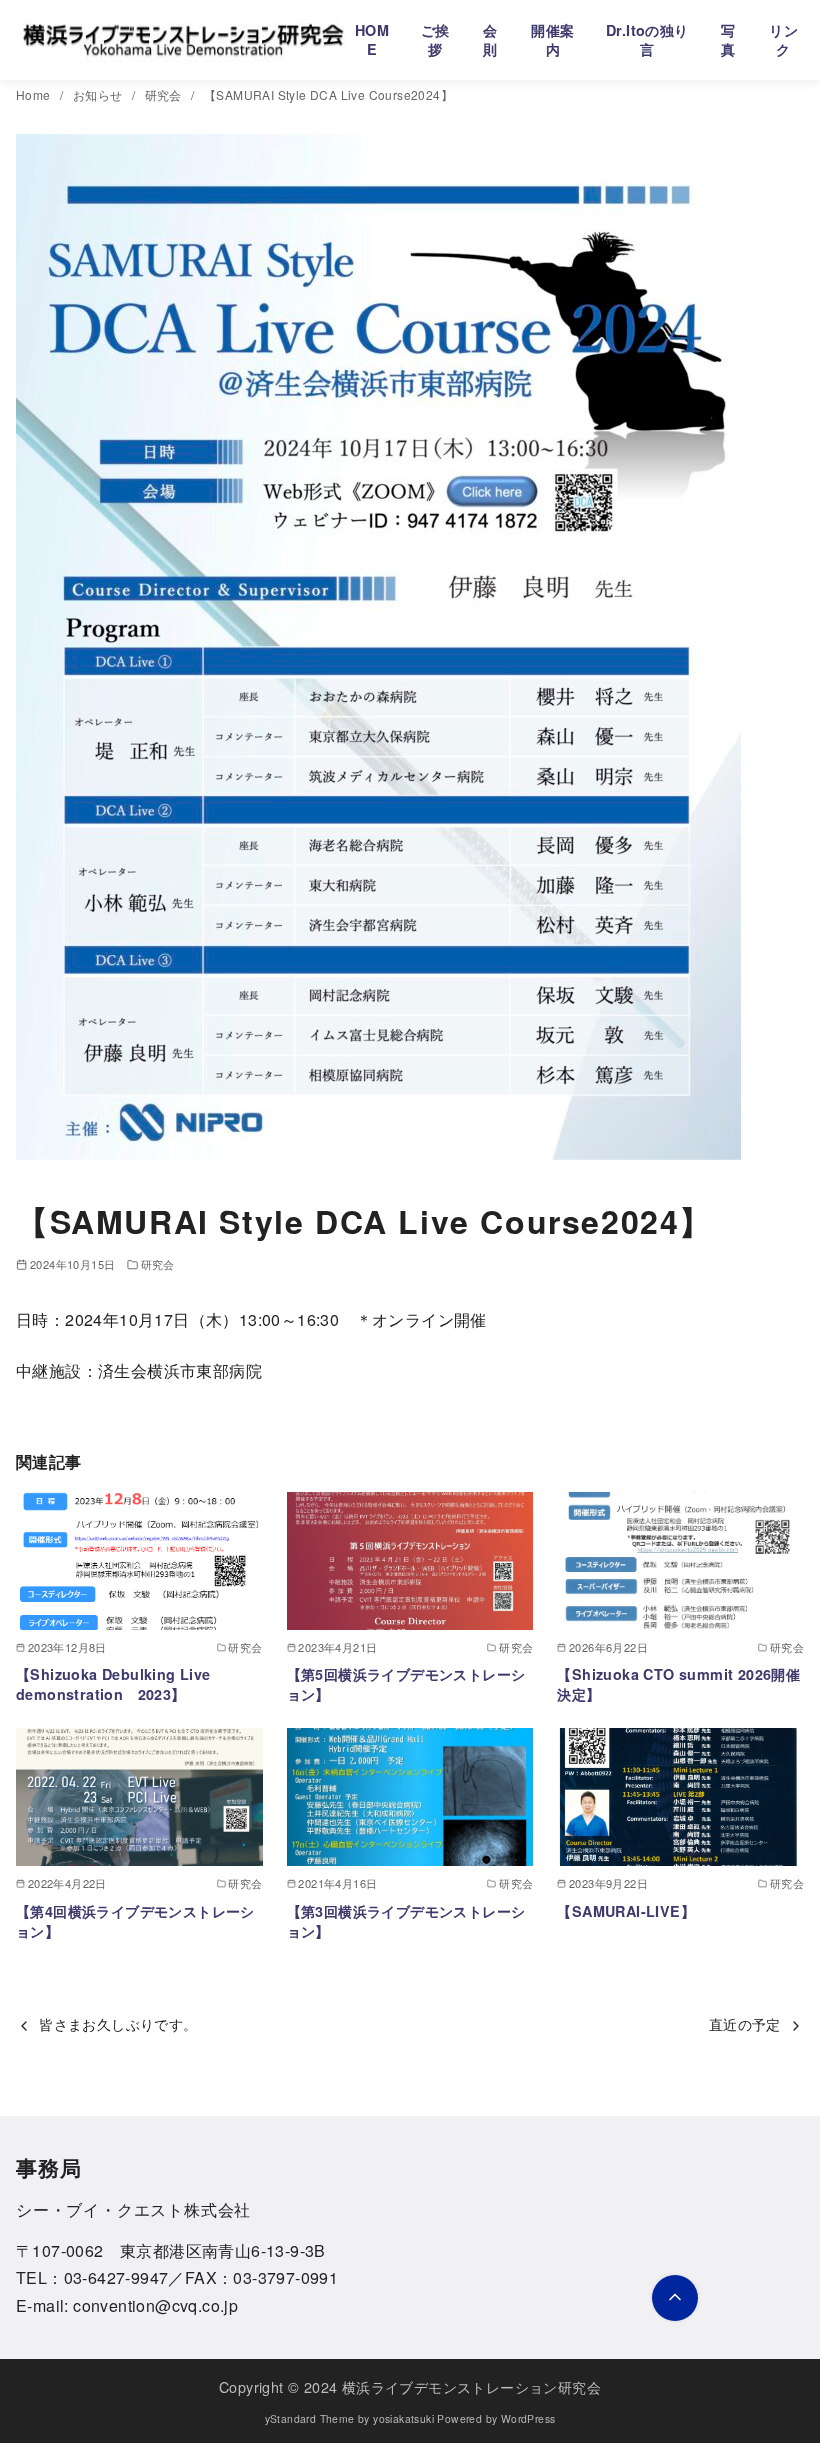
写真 (728, 39)
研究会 (165, 94)
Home (35, 94)
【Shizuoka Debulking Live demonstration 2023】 (113, 1684)
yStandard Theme (310, 2418)
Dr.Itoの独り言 (647, 39)
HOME (372, 39)
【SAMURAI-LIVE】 (626, 1911)
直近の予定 (745, 2023)
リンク (783, 39)
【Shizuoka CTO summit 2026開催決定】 (678, 1684)
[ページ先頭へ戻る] (675, 2298)
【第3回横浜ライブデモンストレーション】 (406, 1921)
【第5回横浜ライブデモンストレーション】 (406, 1684)
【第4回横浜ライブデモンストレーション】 (135, 1921)
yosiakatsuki (403, 2418)
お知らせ (99, 94)
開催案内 (552, 39)
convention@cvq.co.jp (155, 2305)
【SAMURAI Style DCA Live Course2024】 (328, 94)
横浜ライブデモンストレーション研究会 (471, 2386)
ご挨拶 (435, 39)
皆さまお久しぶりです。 (118, 2023)
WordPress (528, 2418)
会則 (490, 39)
